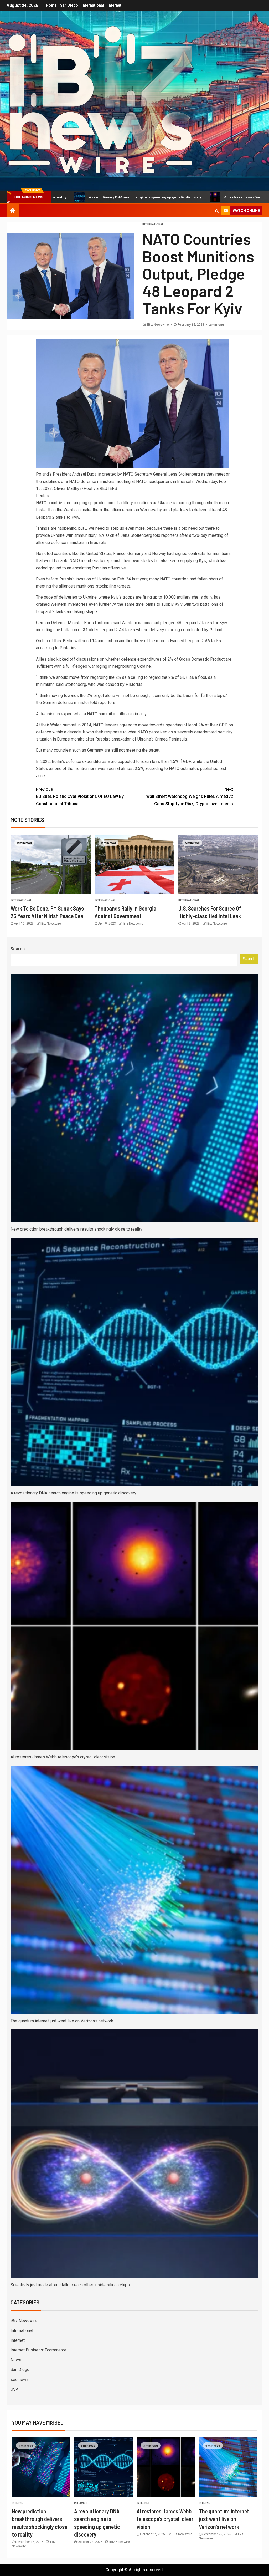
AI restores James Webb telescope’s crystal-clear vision (169, 197)
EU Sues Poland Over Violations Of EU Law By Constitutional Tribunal (80, 796)
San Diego (69, 5)
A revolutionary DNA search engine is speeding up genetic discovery (73, 1493)
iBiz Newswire (24, 2321)
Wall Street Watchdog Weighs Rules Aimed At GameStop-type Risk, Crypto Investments (190, 796)
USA (14, 2389)
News (16, 2360)
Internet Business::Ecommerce (38, 2350)
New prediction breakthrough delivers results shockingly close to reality (76, 1229)
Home (51, 5)
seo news (20, 2379)
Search (18, 949)
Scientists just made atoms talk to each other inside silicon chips (70, 2285)
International (93, 5)
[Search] (217, 211)
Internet (115, 5)
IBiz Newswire (158, 325)
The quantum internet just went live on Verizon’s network (62, 2021)
